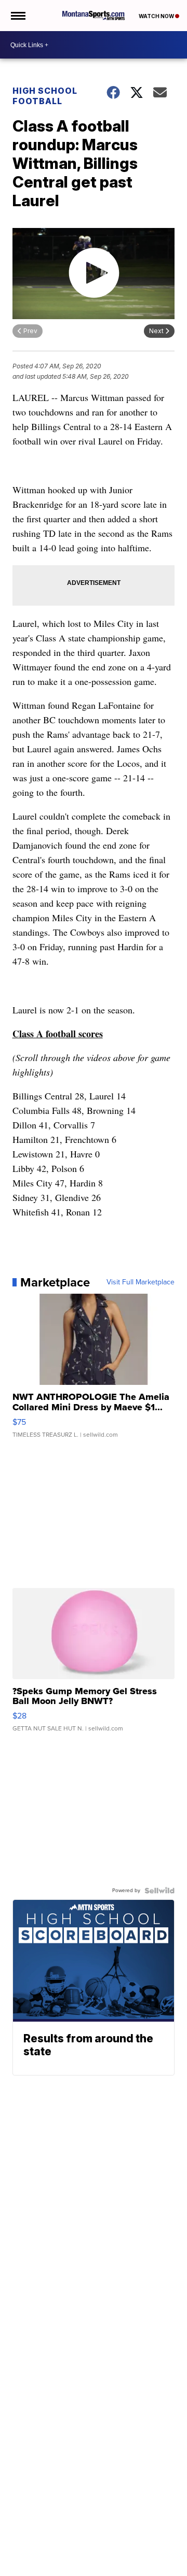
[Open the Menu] (17, 16)
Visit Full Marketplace (141, 1282)
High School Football (45, 96)
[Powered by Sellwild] (159, 1891)
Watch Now (157, 16)
